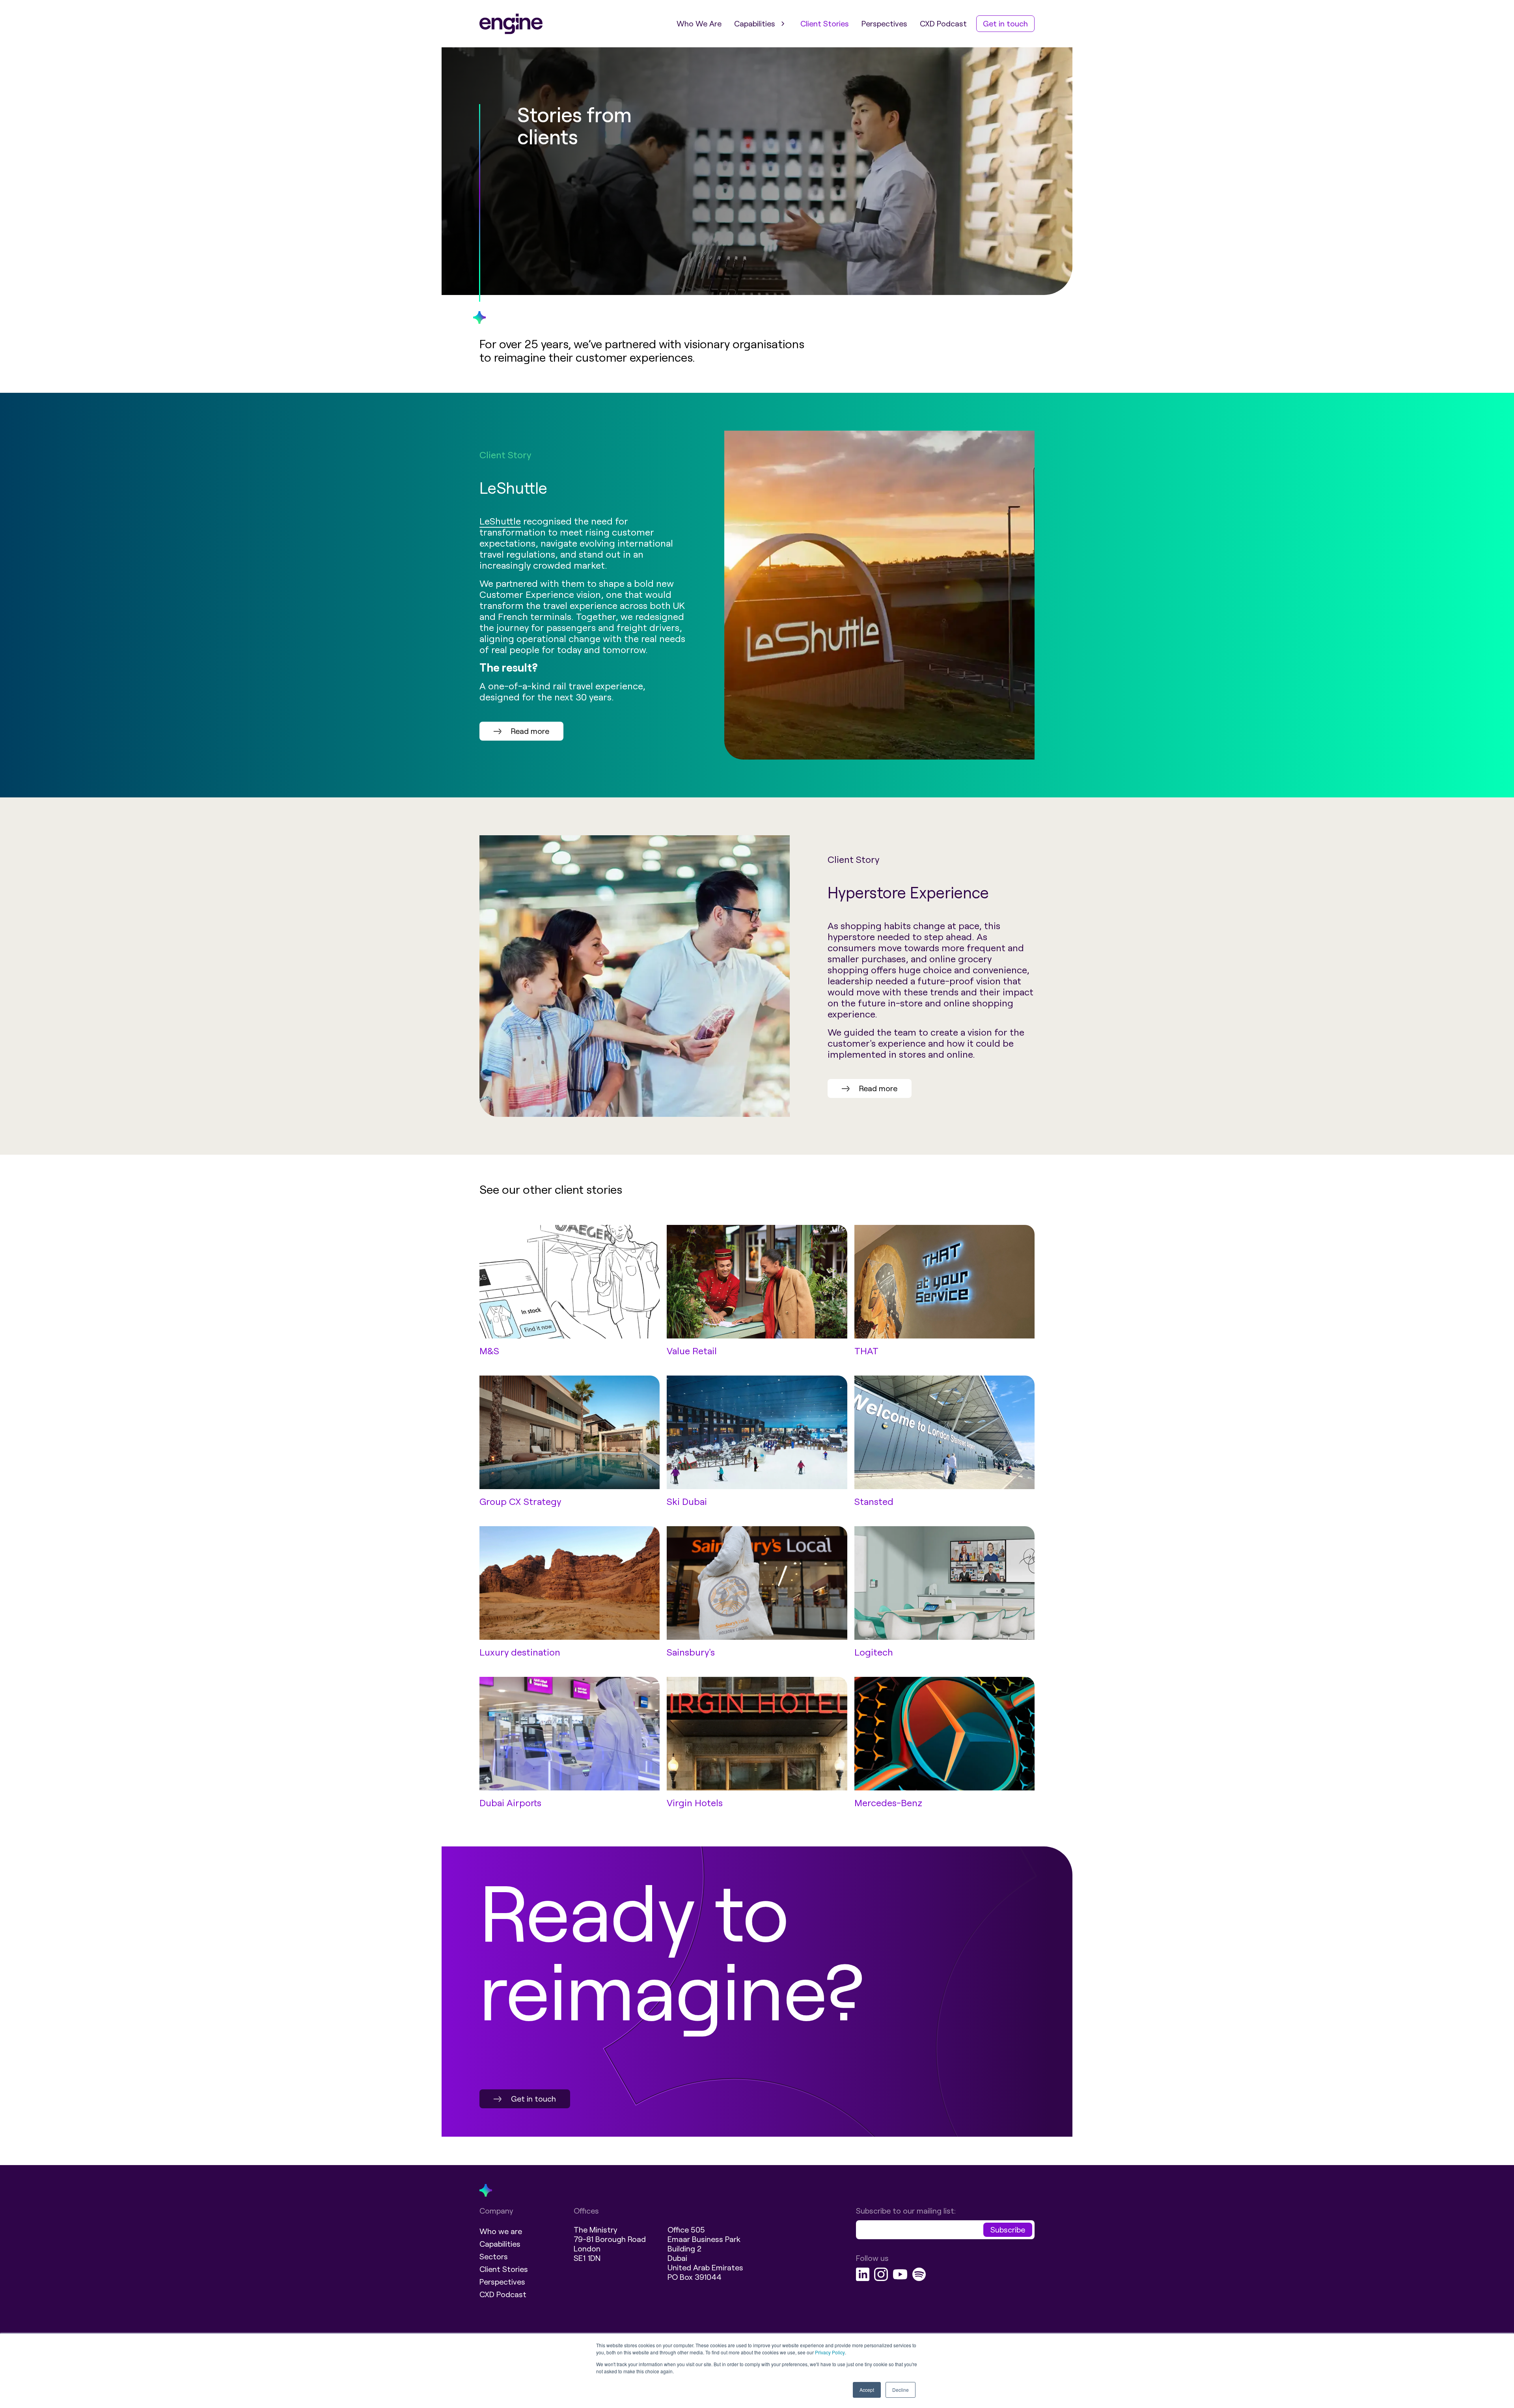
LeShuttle (500, 521)
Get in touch (533, 2099)
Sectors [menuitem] (494, 2257)
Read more (530, 731)
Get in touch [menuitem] (1005, 24)
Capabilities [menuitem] (755, 24)
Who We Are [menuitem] (699, 24)
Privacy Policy (830, 2352)
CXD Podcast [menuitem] (943, 24)
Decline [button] (901, 2390)
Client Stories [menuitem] (825, 24)
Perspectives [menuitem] (884, 24)
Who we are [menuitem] (501, 2231)
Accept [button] (867, 2390)
